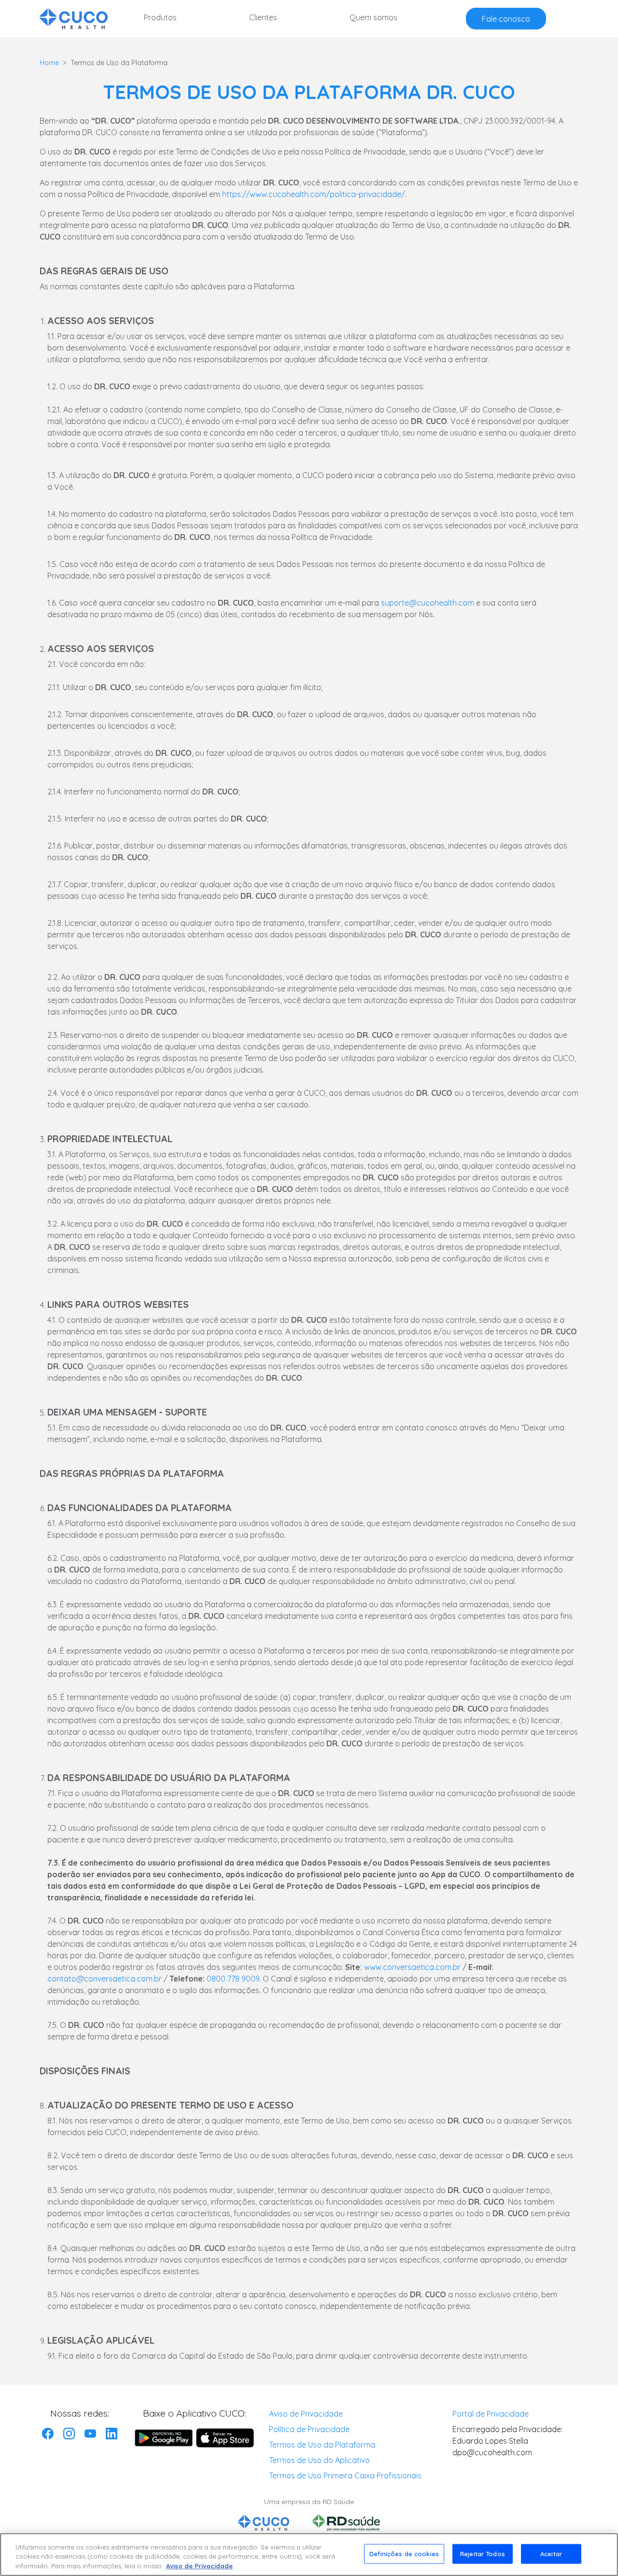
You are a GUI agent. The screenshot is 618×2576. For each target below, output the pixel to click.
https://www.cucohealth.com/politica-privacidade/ (314, 194)
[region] (309, 2555)
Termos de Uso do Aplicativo (319, 2460)
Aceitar (551, 2553)
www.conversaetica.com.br (412, 1967)
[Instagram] (69, 2433)
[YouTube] (90, 2433)
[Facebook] (48, 2433)
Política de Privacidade (309, 2429)
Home (49, 63)
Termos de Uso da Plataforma (322, 2445)
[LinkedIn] (112, 2433)
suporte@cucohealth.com (428, 603)
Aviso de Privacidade (306, 2414)
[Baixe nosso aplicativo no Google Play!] (164, 2438)
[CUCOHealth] (74, 19)
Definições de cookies (404, 2553)
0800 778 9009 (233, 1979)
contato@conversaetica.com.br (105, 1979)
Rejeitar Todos (483, 2553)
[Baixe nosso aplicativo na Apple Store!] (225, 2438)
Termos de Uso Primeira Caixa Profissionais (345, 2476)
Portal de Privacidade (491, 2414)
